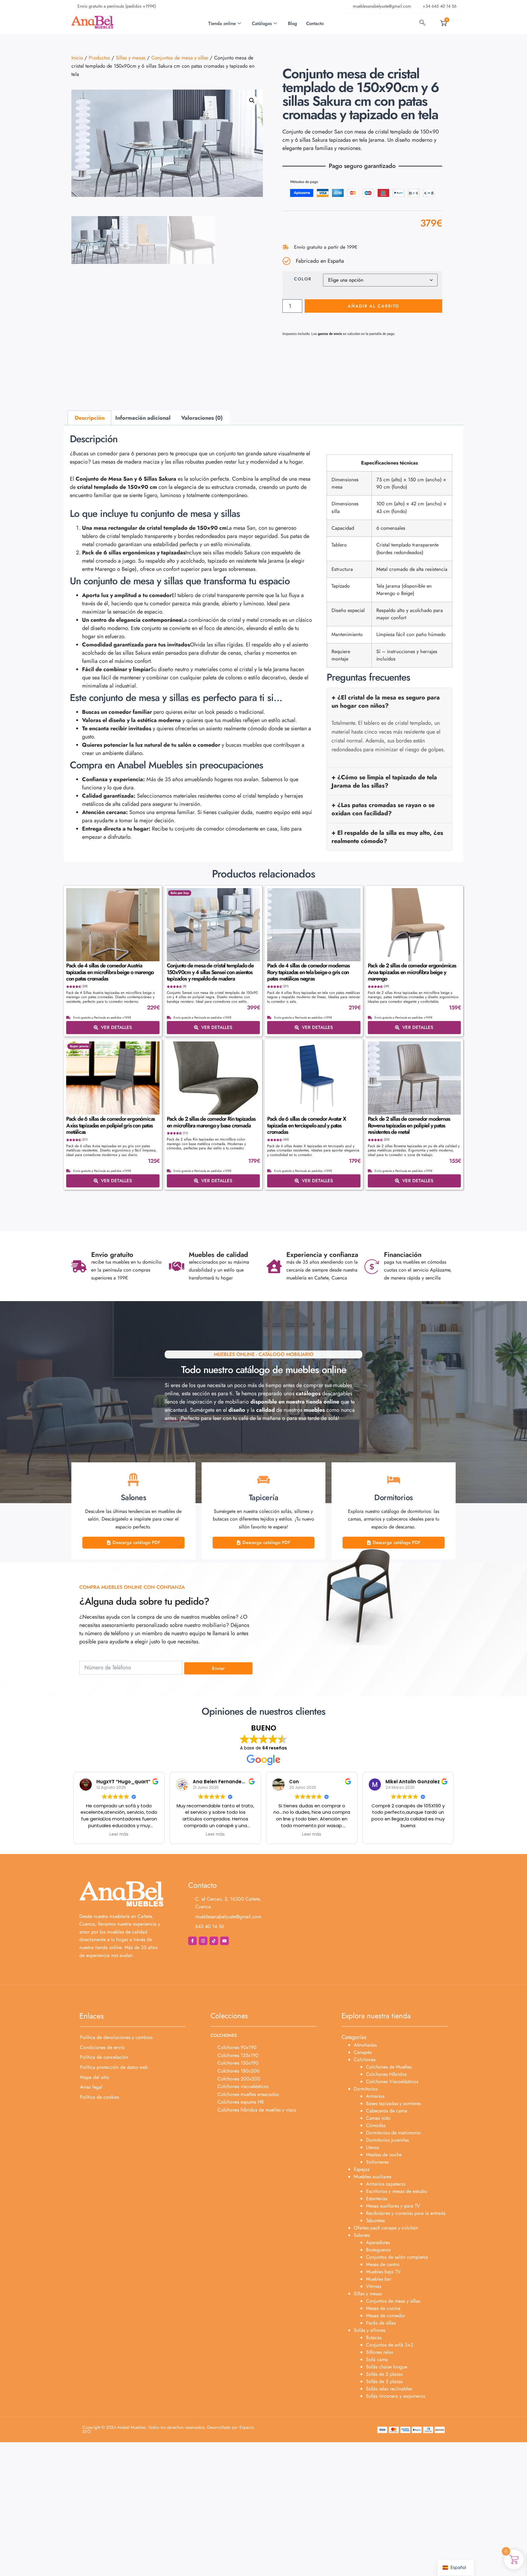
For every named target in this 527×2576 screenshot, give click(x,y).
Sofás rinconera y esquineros (395, 2396)
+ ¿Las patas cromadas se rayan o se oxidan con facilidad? (383, 809)
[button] (252, 101)
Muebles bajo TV (383, 2272)
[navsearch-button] (422, 23)
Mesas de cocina (383, 2308)
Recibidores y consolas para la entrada (406, 2213)
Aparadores (378, 2242)
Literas (372, 2147)
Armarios (375, 2096)
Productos (99, 58)
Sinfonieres (377, 2162)
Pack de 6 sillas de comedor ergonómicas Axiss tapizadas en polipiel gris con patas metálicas (111, 1125)
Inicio (77, 58)
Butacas (374, 2338)
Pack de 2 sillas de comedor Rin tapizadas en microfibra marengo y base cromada (211, 1122)
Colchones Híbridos (386, 2074)
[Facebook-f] (192, 1941)
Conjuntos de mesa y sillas (180, 58)
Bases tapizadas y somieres (393, 2103)
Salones (362, 2235)
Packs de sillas (381, 2323)
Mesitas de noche (384, 2155)
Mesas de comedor (385, 2316)
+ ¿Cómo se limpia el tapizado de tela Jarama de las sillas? (384, 781)
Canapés (363, 2052)
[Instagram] (203, 1941)
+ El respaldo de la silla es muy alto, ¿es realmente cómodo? (387, 837)
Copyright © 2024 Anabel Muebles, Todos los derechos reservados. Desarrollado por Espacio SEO (168, 2429)
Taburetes (375, 2220)
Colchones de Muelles (389, 2067)
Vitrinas (374, 2286)
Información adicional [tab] (143, 418)
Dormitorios (366, 2089)
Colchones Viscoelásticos (392, 2081)
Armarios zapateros (386, 2184)
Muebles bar (379, 2279)
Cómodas (376, 2125)
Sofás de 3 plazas (384, 2381)
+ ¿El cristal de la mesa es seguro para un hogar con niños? (386, 701)
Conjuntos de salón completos (397, 2257)
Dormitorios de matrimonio (393, 2133)
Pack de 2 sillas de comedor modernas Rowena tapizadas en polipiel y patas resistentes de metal (409, 1125)
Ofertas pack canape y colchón (386, 2228)
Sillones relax (380, 2352)
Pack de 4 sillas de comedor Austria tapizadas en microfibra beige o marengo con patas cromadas (110, 972)
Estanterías (377, 2199)
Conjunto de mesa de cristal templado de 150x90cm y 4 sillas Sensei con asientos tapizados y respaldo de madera (210, 972)
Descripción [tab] (90, 418)
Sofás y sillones (369, 2330)
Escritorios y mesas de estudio (397, 2191)
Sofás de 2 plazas (384, 2374)
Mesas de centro (383, 2264)
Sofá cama (377, 2359)
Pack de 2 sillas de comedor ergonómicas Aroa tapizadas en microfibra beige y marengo (412, 972)
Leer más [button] (119, 1834)
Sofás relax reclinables (389, 2389)
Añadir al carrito (373, 306)
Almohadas (365, 2045)
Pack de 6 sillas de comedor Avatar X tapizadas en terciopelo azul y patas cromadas (307, 1125)
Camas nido (378, 2118)
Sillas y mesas (131, 58)
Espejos (362, 2169)
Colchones (365, 2060)
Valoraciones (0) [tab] (202, 418)
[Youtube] (224, 1941)
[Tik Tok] (214, 1941)
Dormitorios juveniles (387, 2140)
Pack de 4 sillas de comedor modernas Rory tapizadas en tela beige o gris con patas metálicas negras (308, 972)
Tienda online (222, 23)
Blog (292, 23)
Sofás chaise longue (387, 2367)
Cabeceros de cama (387, 2111)
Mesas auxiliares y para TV (393, 2206)
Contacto (315, 23)
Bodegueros (378, 2250)
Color (303, 279)
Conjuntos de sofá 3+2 (390, 2345)
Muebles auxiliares (373, 2177)
